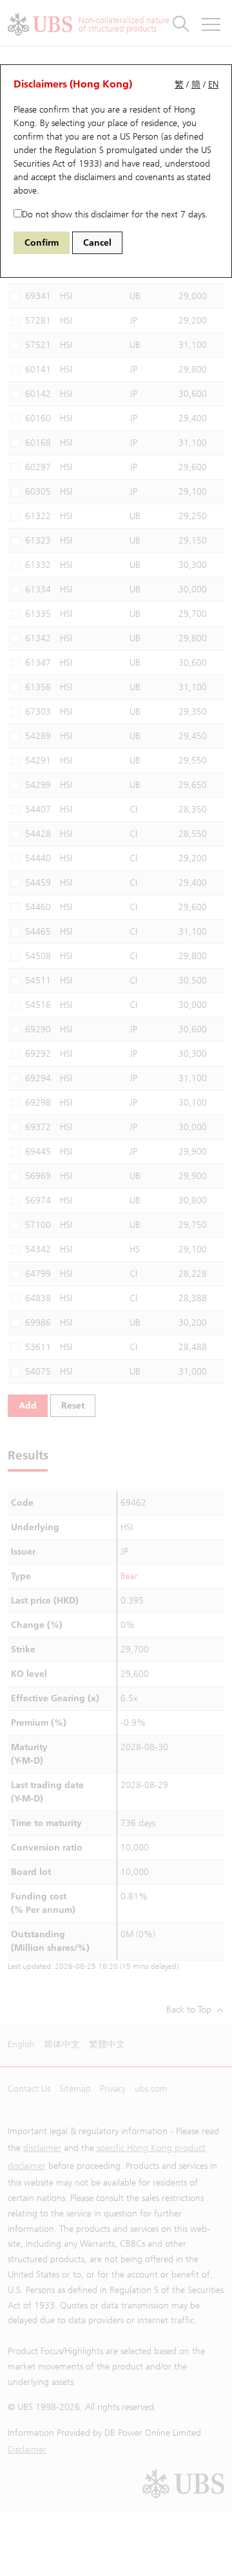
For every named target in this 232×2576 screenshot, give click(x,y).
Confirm (42, 243)
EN (213, 85)
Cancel (97, 243)
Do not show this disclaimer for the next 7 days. (115, 215)
